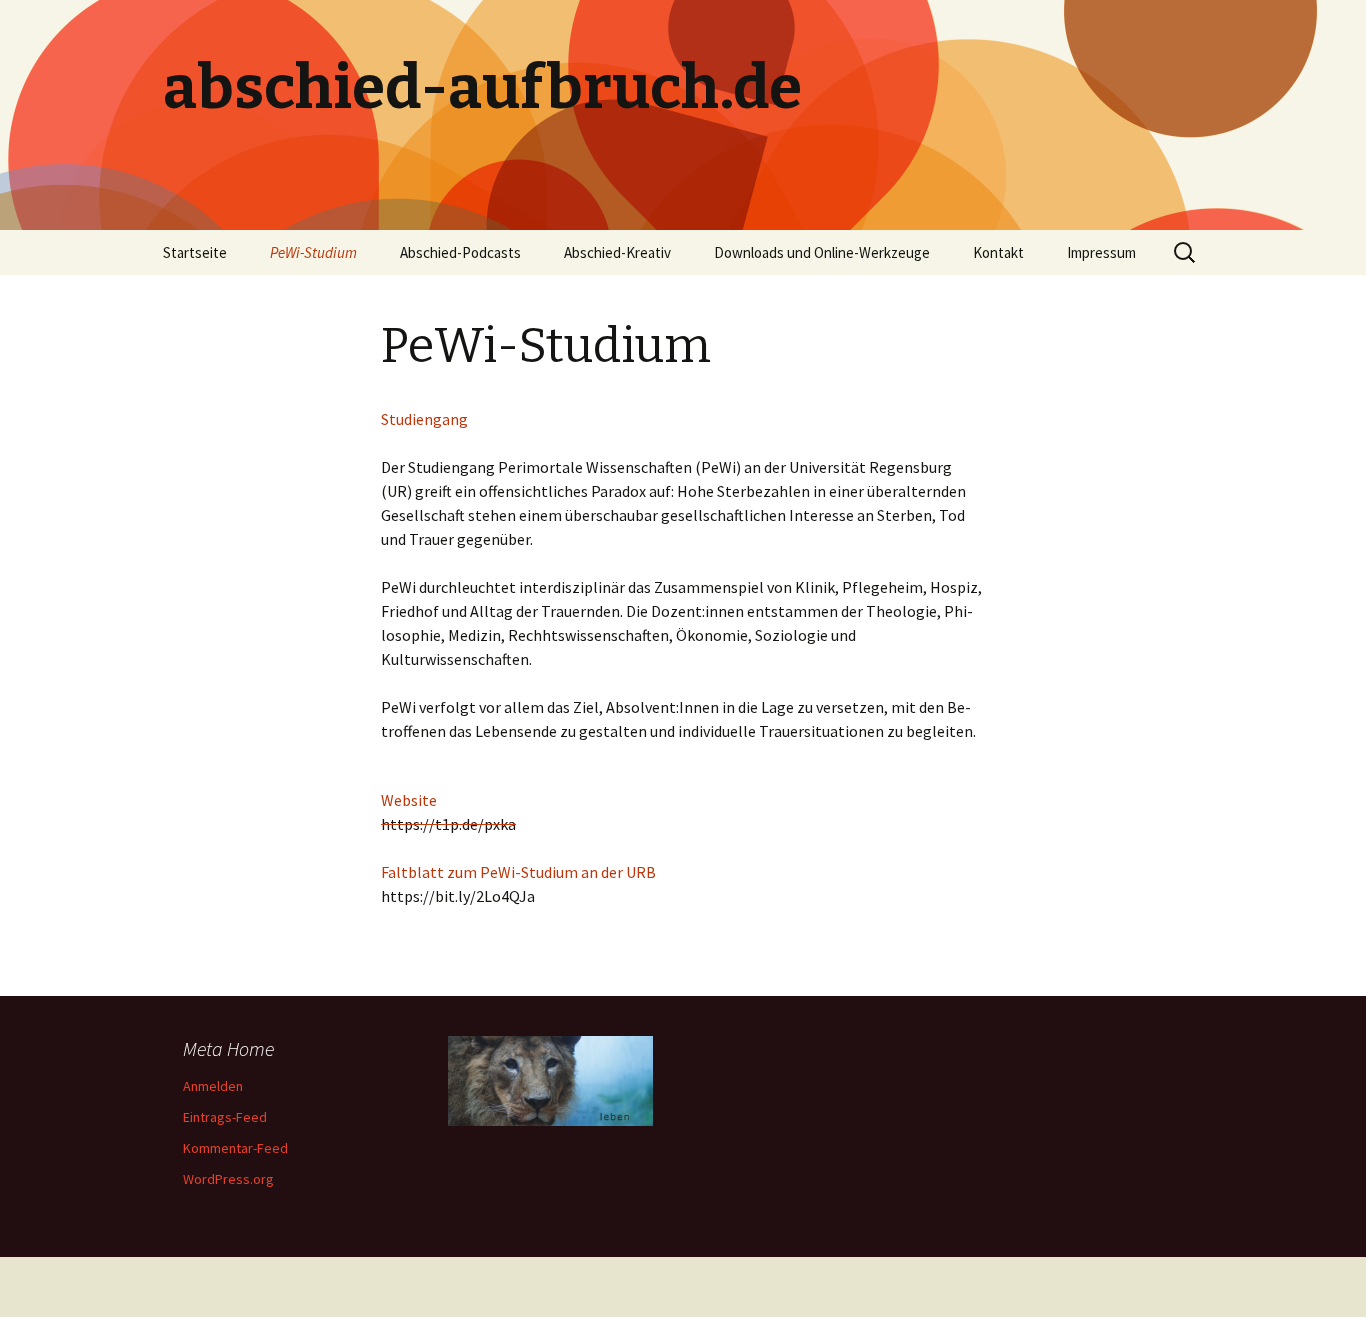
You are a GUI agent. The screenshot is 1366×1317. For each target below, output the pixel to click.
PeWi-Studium (313, 252)
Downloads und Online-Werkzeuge (822, 252)
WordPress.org (228, 1179)
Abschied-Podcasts (460, 252)
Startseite (195, 252)
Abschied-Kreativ (617, 252)
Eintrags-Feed (225, 1117)
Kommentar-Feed (235, 1148)
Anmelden (213, 1086)
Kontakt (998, 252)
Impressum (1101, 252)
